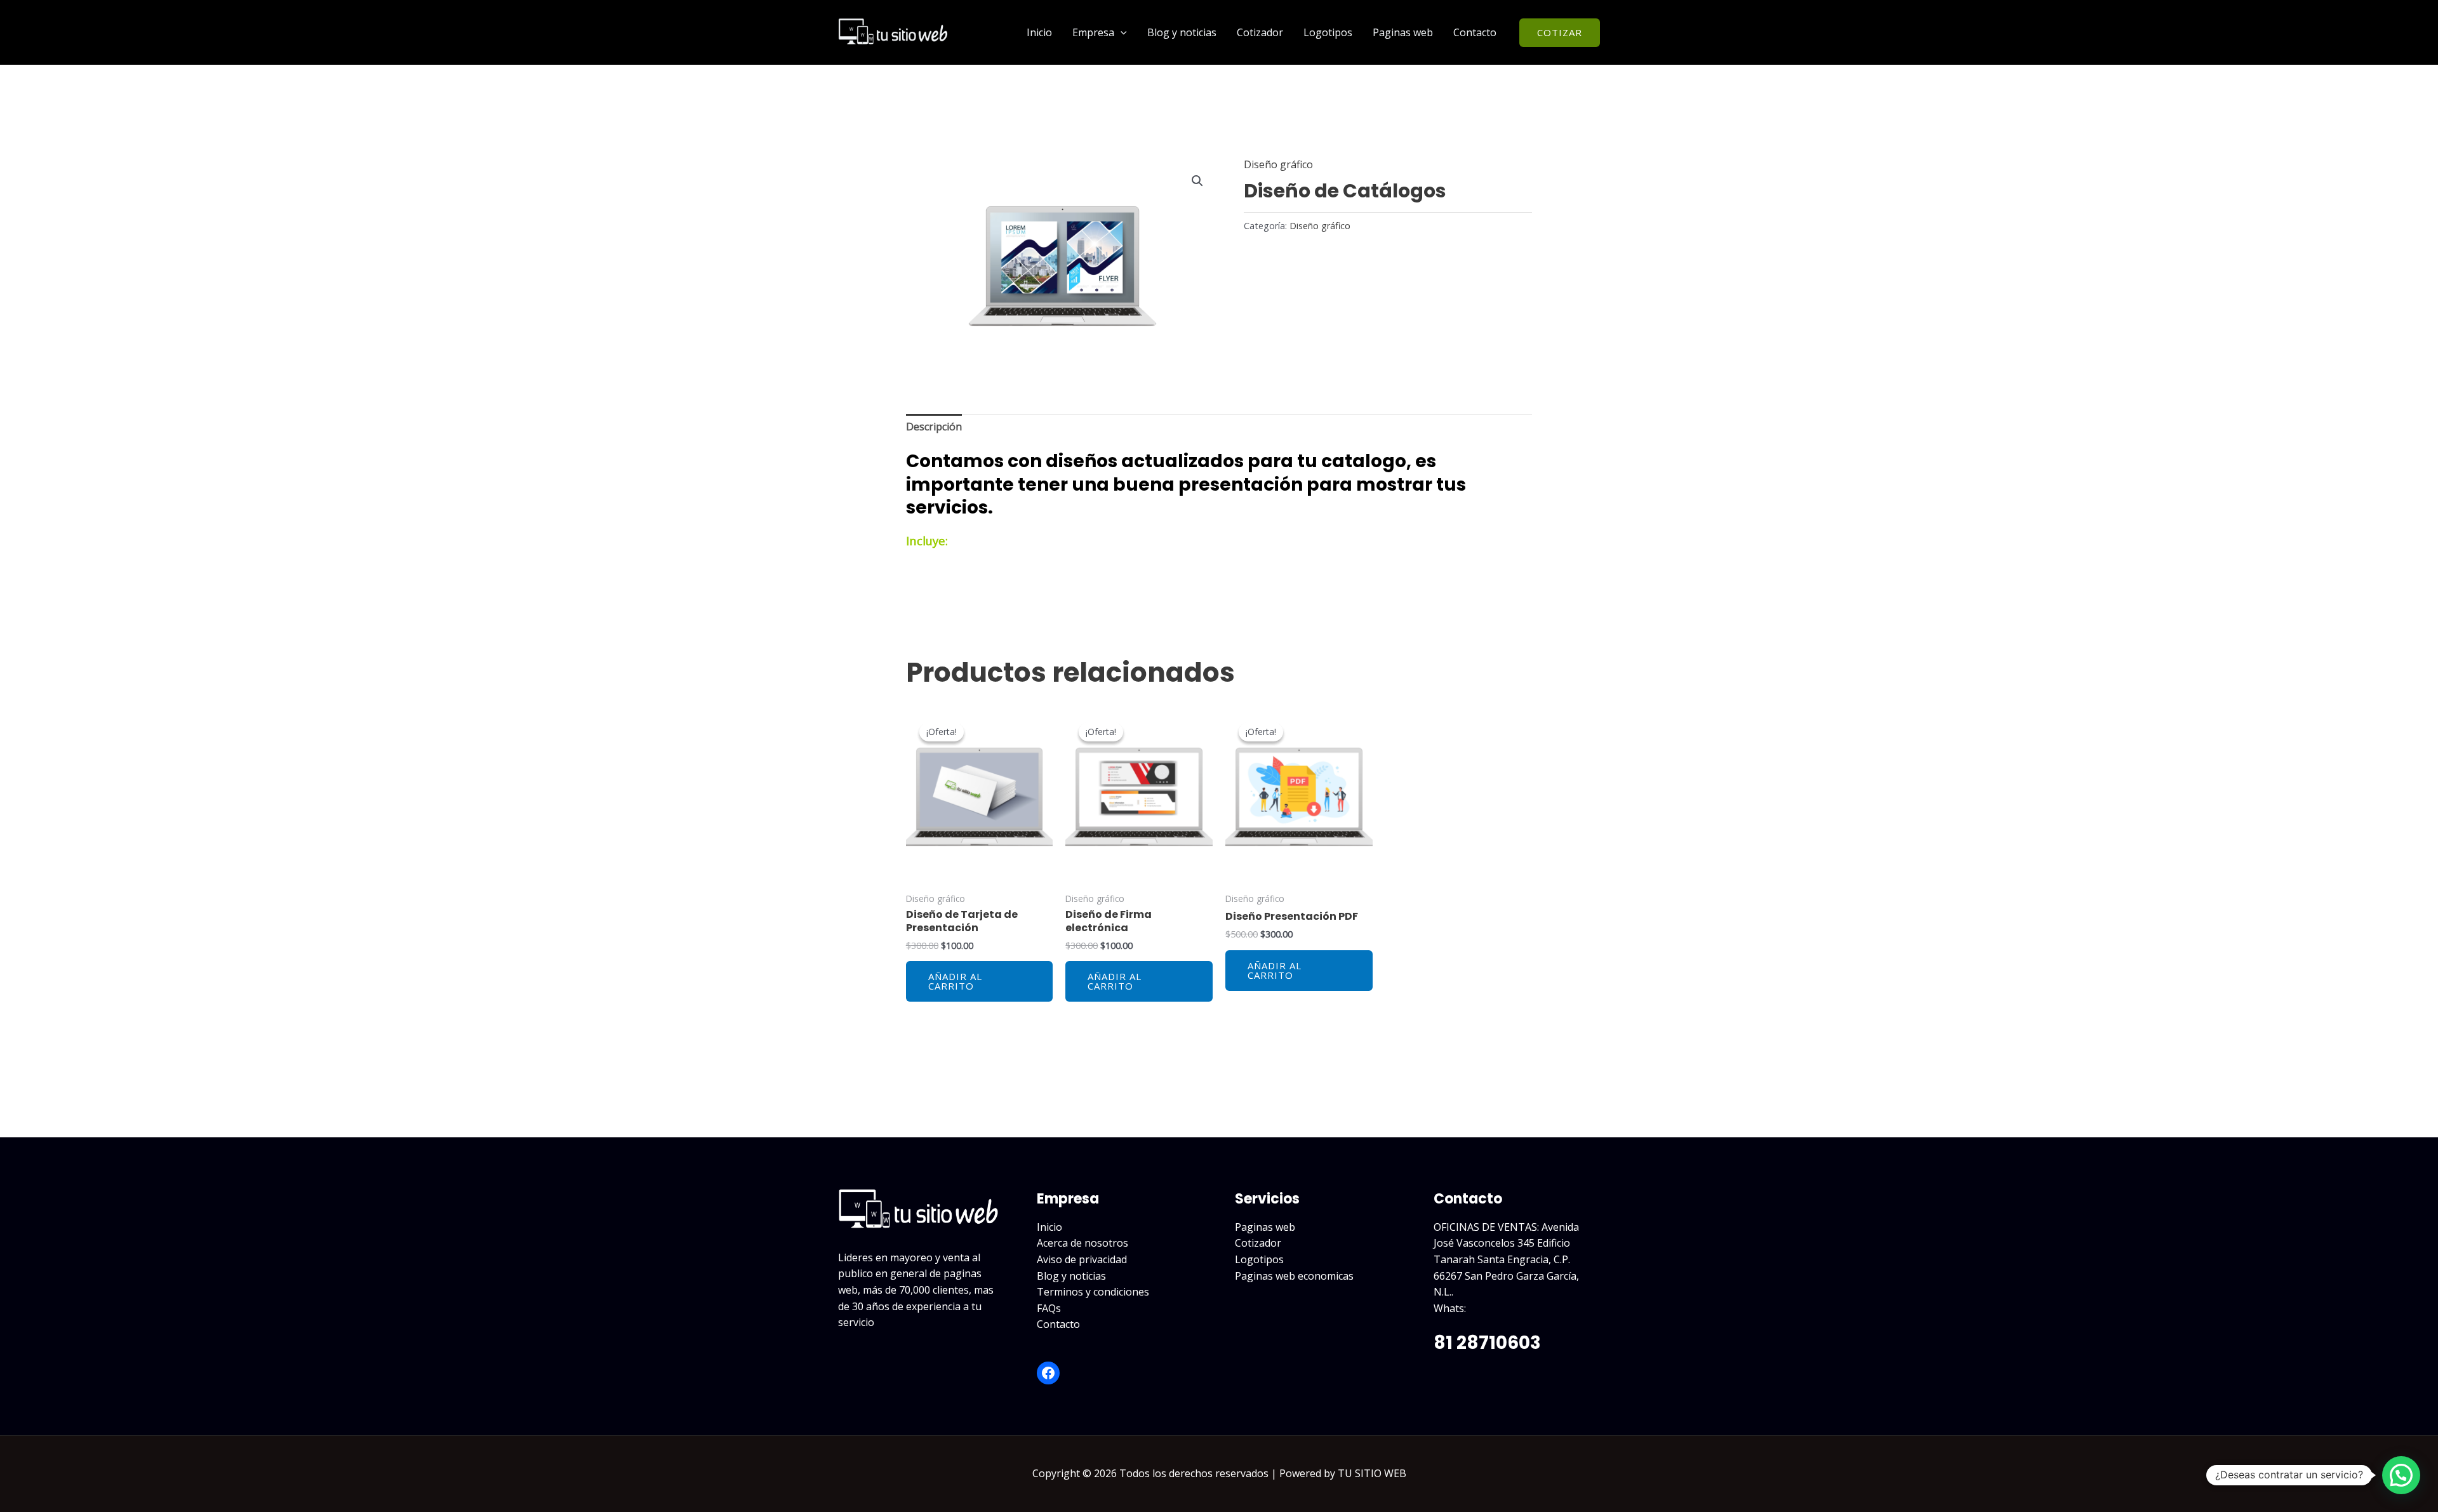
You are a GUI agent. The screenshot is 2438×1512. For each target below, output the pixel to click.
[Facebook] (1048, 1373)
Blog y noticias (1182, 32)
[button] (1121, 32)
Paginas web (1403, 32)
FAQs (1049, 1308)
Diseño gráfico (1278, 164)
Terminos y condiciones (1093, 1292)
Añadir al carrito (955, 981)
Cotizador (1260, 32)
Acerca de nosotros (1082, 1243)
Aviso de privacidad (1082, 1259)
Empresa (1093, 32)
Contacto (1475, 32)
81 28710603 (1487, 1343)
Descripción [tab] (934, 427)
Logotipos (1328, 32)
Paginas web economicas (1294, 1276)
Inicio (1039, 32)
